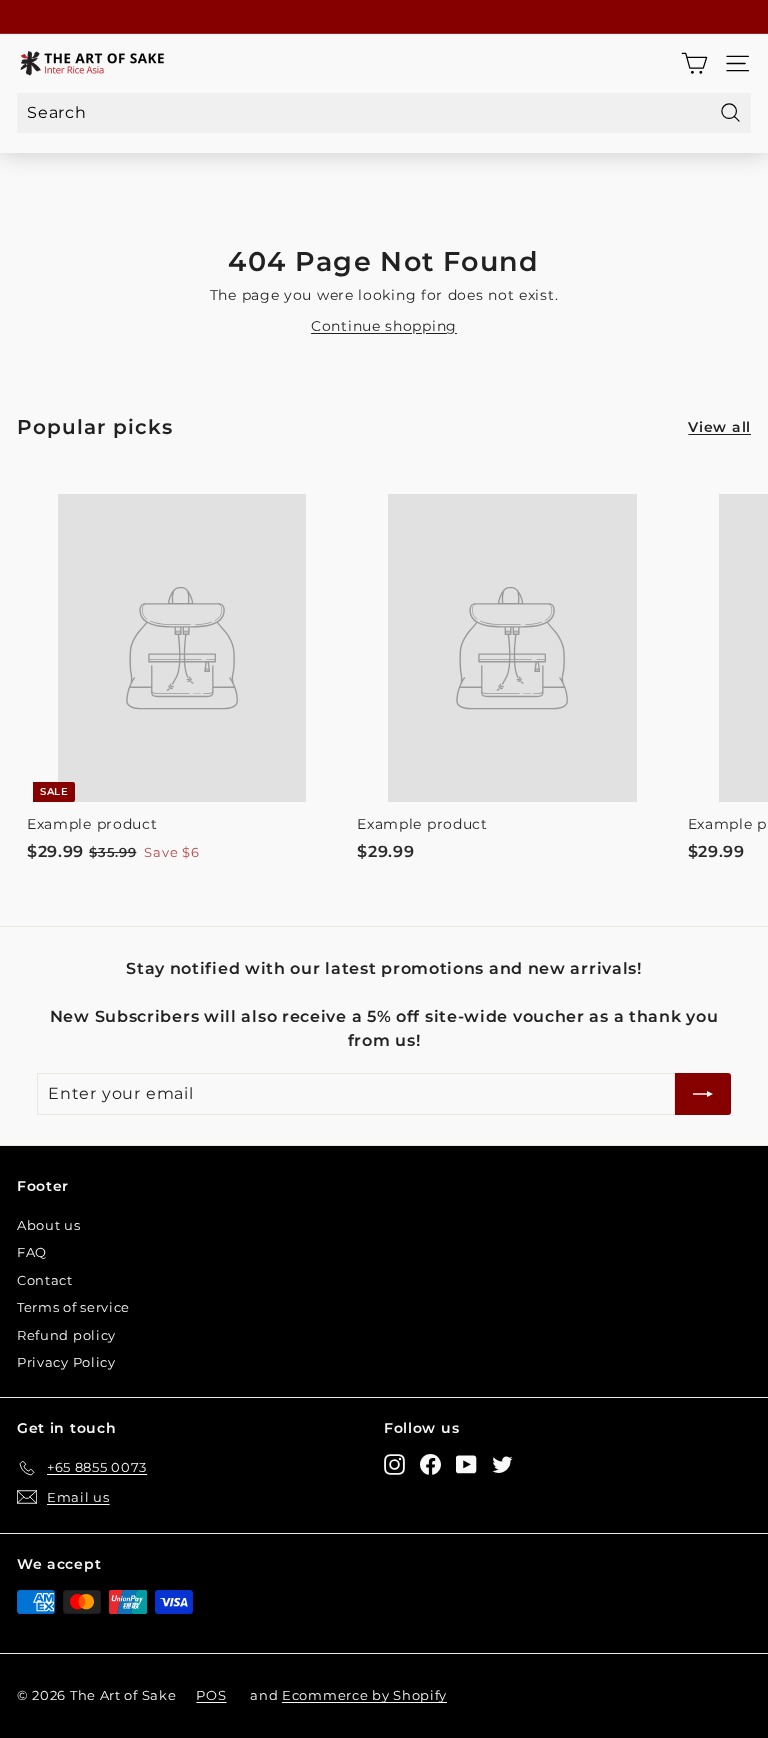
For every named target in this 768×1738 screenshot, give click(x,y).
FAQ (32, 1252)
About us (49, 1225)
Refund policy (66, 1335)
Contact (45, 1280)
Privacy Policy (66, 1362)
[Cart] (694, 63)
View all (719, 427)
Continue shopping (384, 326)
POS (211, 1695)
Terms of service (73, 1307)
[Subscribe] (703, 1094)
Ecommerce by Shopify (364, 1695)
